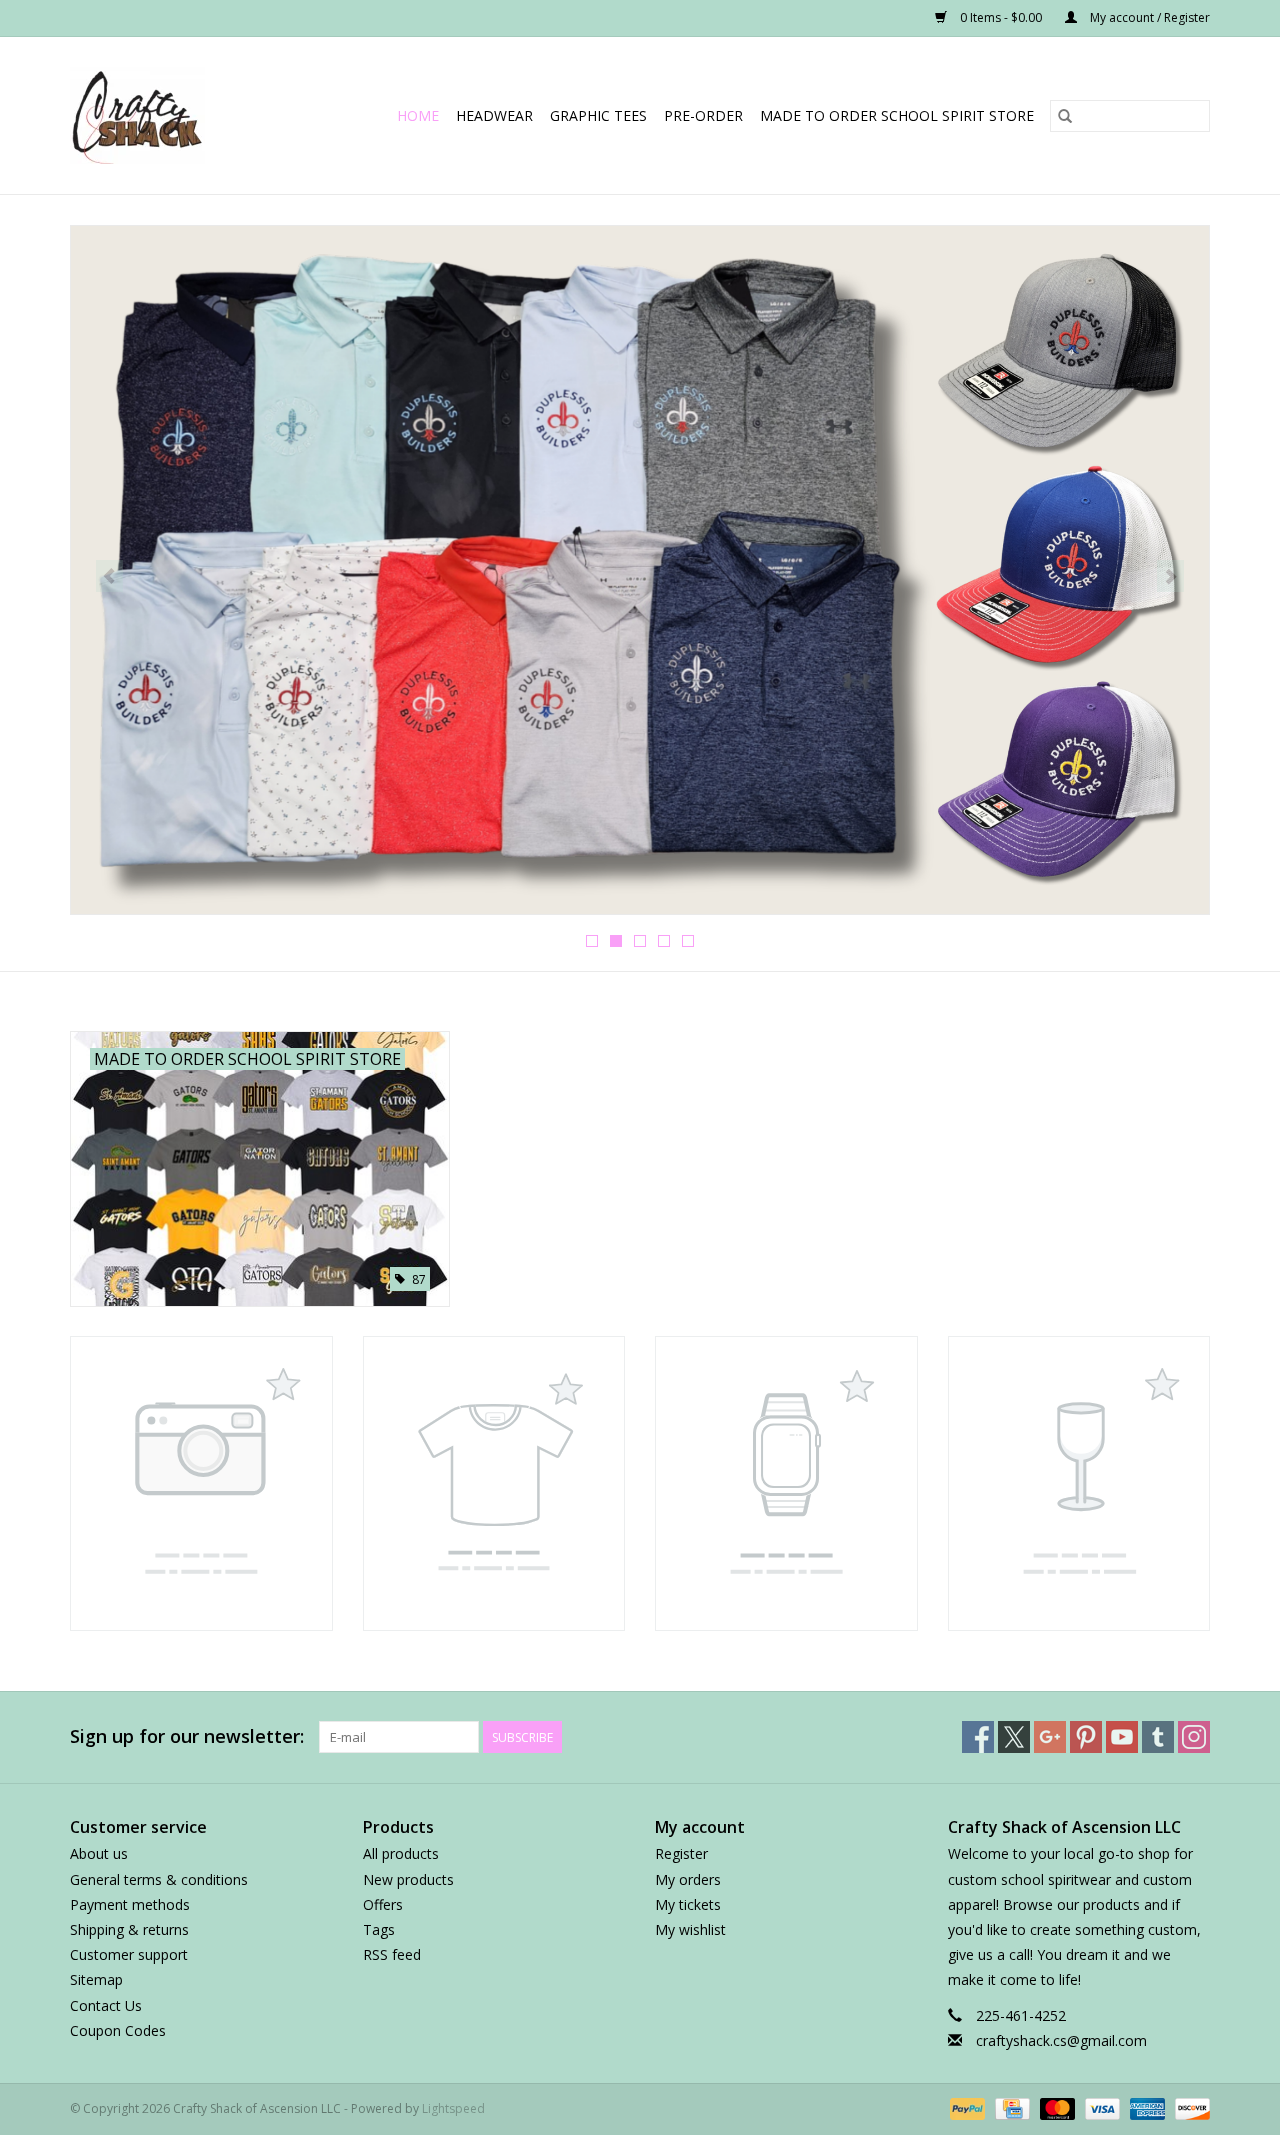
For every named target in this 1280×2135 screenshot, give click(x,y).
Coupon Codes (118, 2030)
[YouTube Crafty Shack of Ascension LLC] (1122, 1737)
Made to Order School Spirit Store (897, 115)
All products (401, 1853)
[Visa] (1100, 2107)
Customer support (129, 1954)
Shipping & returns (129, 1929)
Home (418, 115)
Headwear (494, 115)
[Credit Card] (1010, 2107)
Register (681, 1853)
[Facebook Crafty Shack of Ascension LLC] (978, 1737)
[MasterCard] (1055, 2107)
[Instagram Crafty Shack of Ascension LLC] (1194, 1737)
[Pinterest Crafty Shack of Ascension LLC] (1086, 1737)
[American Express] (1145, 2107)
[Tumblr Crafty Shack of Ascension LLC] (1158, 1737)
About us (99, 1853)
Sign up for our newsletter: (187, 1736)
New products (408, 1879)
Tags (379, 1929)
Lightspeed (453, 2108)
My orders (688, 1879)
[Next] (1170, 576)
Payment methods (130, 1904)
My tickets (688, 1904)
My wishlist (690, 1929)
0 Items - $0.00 (1001, 17)
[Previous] (109, 576)
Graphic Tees (598, 115)
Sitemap (96, 1979)
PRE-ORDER (703, 115)
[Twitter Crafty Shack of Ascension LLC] (1014, 1737)
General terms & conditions (159, 1879)
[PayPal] (965, 2107)
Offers (383, 1904)
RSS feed (392, 1954)
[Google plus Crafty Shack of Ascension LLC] (1050, 1737)
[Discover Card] (1189, 2107)
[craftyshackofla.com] (150, 115)
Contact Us (106, 2005)
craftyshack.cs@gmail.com (1061, 2040)
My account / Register (1148, 17)
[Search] (1065, 116)
